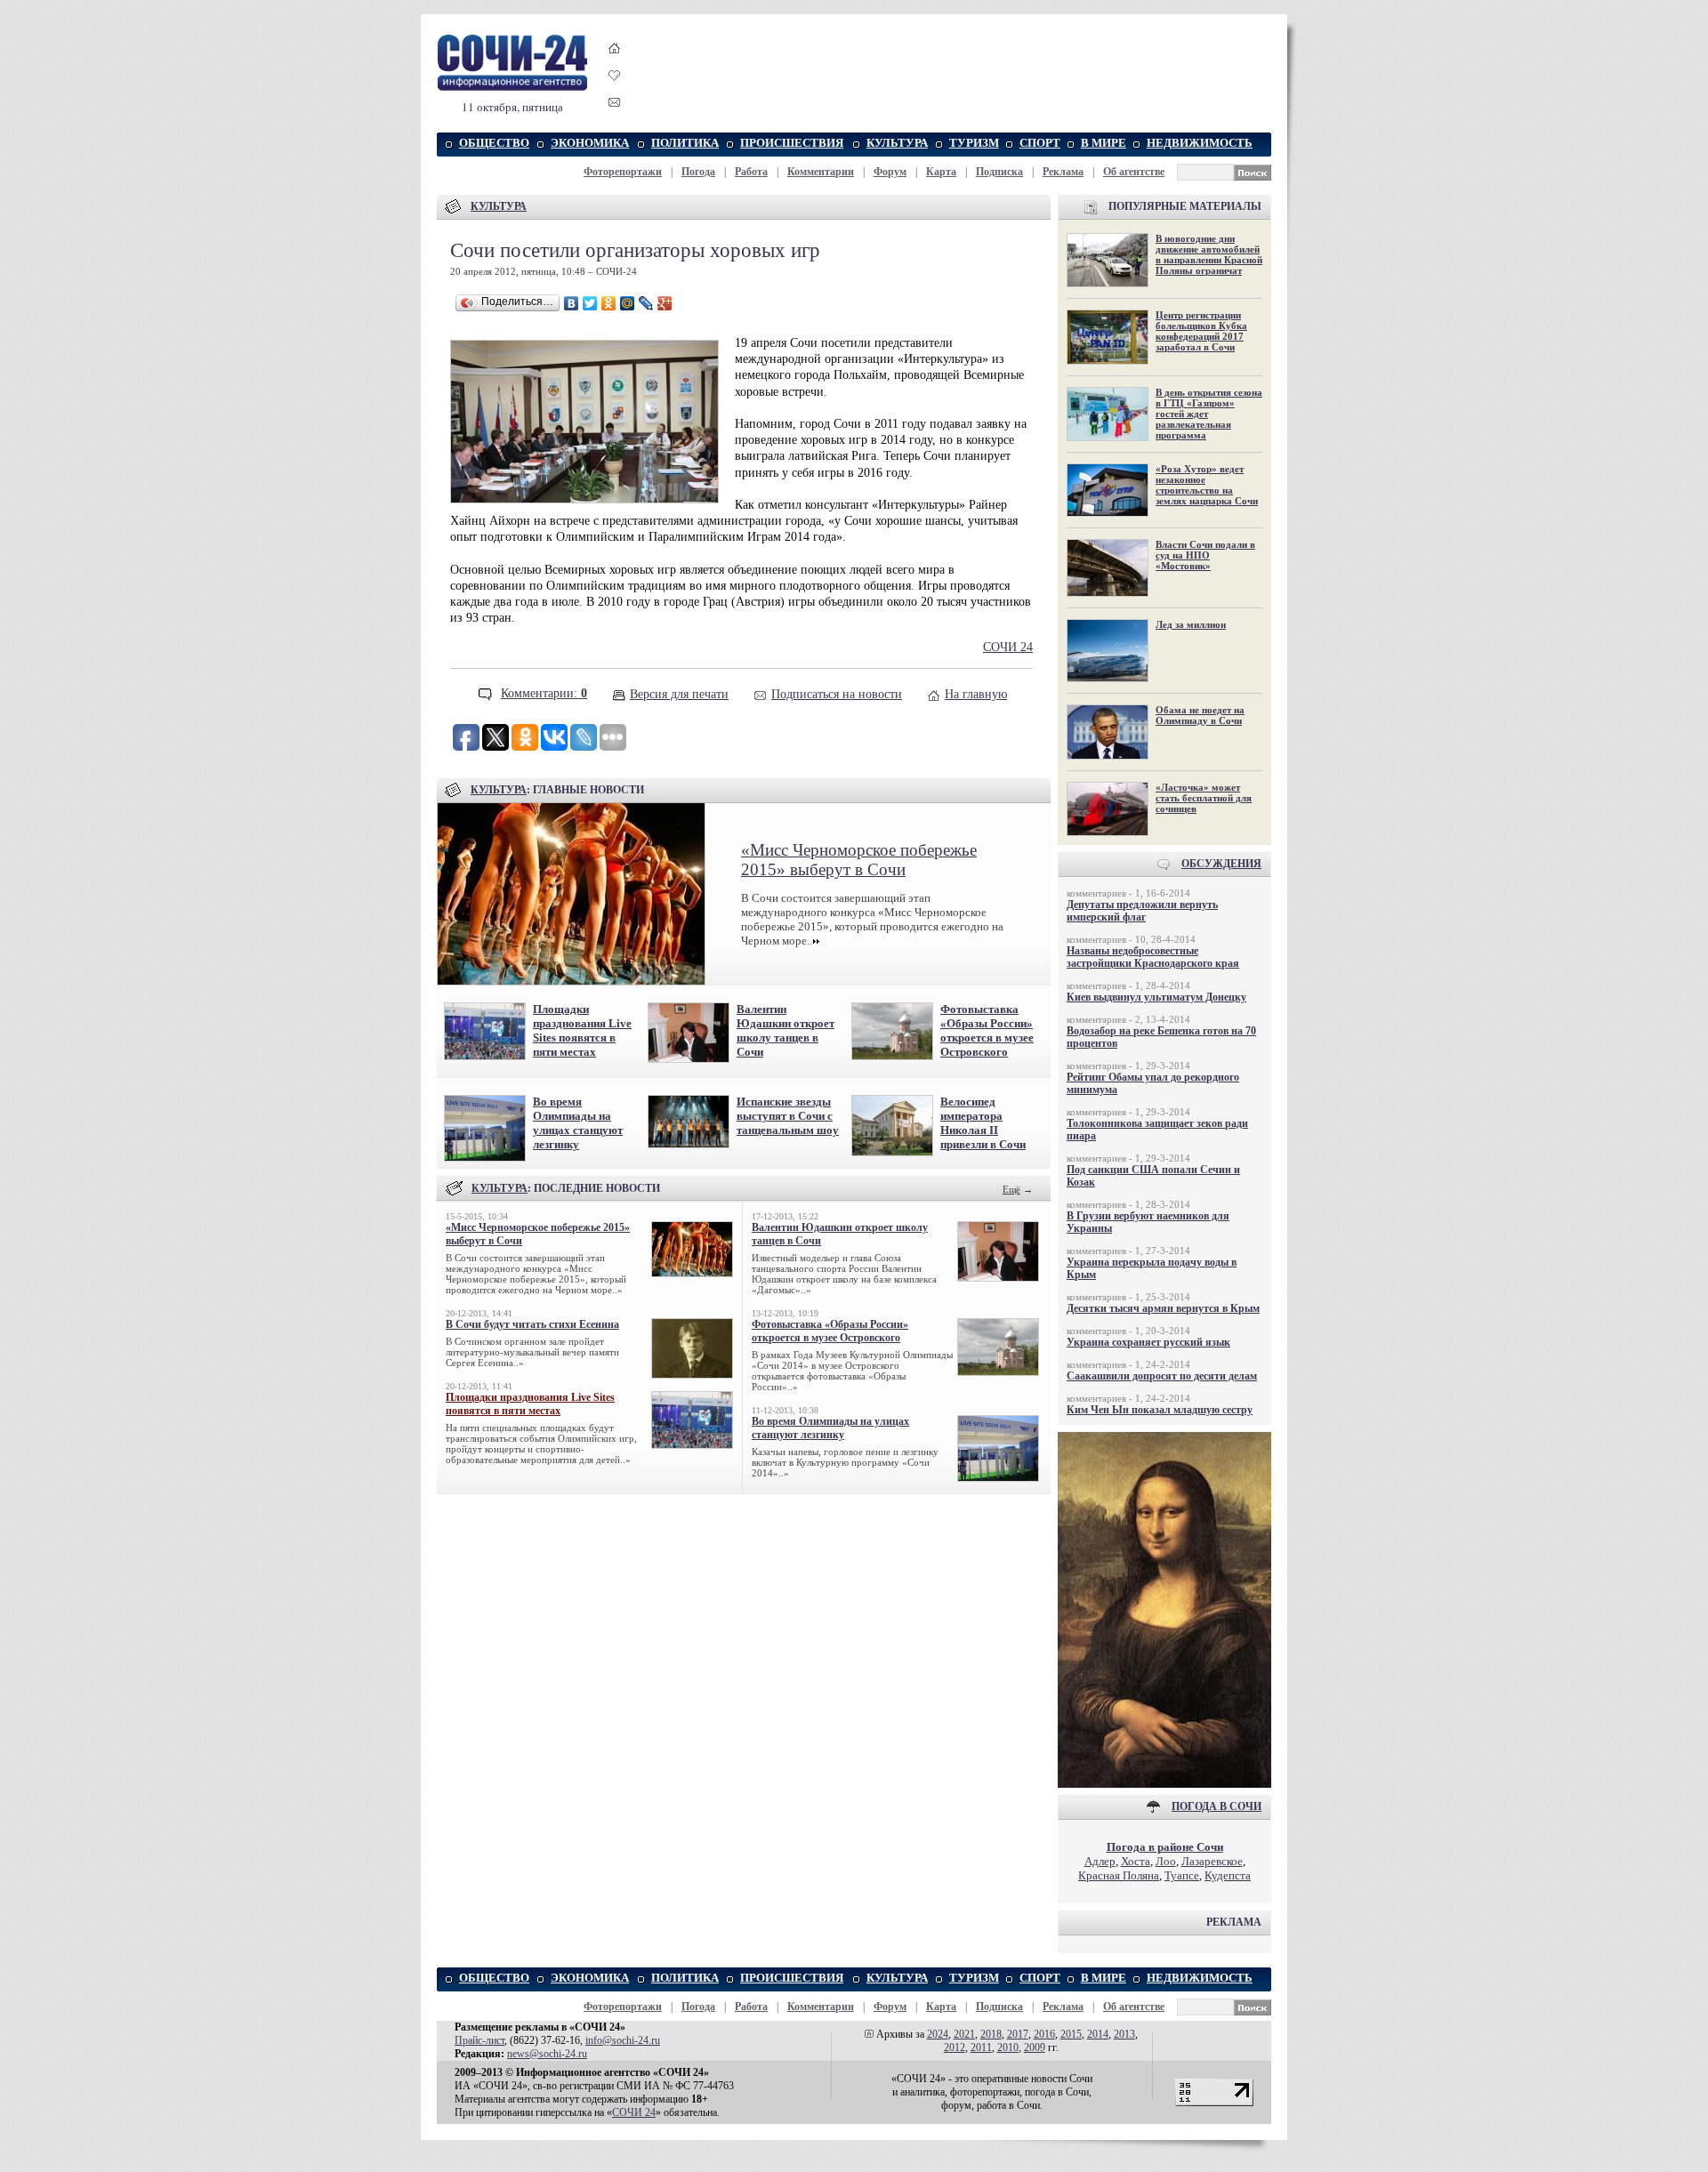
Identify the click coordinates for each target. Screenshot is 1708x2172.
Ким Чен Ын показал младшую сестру (1160, 1410)
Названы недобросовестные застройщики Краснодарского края (1153, 957)
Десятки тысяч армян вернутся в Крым (1163, 1308)
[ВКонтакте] (572, 303)
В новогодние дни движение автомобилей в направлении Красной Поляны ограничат (1209, 254)
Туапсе (1182, 1875)
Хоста (1136, 1861)
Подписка (999, 172)
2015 (1071, 2034)
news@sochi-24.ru (547, 2054)
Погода (698, 172)
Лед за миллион (1191, 624)
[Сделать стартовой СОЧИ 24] (615, 64)
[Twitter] (590, 303)
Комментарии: (544, 693)
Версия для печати (679, 694)
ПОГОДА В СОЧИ (1217, 1806)
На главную (976, 694)
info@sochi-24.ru (623, 2040)
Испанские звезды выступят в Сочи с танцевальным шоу (788, 1116)
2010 (1008, 2047)
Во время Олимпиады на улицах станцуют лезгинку (578, 1123)
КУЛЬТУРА (897, 143)
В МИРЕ (1104, 143)
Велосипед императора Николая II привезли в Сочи (983, 1123)
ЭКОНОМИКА (590, 143)
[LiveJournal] (646, 303)
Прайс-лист (479, 2040)
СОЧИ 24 (1008, 647)
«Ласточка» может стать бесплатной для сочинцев (1204, 798)
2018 (991, 2034)
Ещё (1011, 1189)
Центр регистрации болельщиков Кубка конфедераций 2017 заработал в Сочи (1201, 331)
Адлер (1100, 1861)
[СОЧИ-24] (512, 88)
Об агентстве (1134, 172)
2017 (1018, 2034)
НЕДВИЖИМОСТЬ (1200, 143)
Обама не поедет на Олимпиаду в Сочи (1200, 715)
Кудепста (1228, 1875)
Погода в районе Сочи (1165, 1847)
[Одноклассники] (609, 303)
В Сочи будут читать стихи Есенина (532, 1324)
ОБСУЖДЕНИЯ (1221, 864)
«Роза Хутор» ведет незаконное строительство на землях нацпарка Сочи (1207, 485)
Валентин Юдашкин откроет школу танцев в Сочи (786, 1030)
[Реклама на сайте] (1164, 1784)
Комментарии (821, 172)
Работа (751, 172)
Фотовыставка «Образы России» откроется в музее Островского (987, 1030)
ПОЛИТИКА (685, 143)
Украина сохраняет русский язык (1148, 1342)
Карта (941, 172)
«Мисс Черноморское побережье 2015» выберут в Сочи (859, 860)
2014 (1098, 2034)
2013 (1124, 2034)
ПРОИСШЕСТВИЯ (792, 143)
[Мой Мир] (628, 303)
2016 (1044, 2034)
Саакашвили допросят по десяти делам (1162, 1376)
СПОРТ (1040, 143)
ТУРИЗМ (974, 143)
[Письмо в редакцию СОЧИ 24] (615, 105)
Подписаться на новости (837, 694)
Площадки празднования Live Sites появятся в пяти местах (582, 1030)
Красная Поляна (1119, 1875)
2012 (955, 2047)
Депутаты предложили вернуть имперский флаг (1142, 911)
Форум (890, 172)
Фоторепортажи (623, 172)
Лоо (1166, 1861)
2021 (964, 2034)
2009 (1035, 2047)
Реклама (1063, 172)
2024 (938, 2034)
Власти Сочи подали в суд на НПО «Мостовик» (1205, 555)
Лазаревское (1212, 1861)
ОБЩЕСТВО (494, 143)
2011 (981, 2047)
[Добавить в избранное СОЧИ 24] (615, 91)
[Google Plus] (665, 303)
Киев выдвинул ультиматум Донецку (1156, 997)
